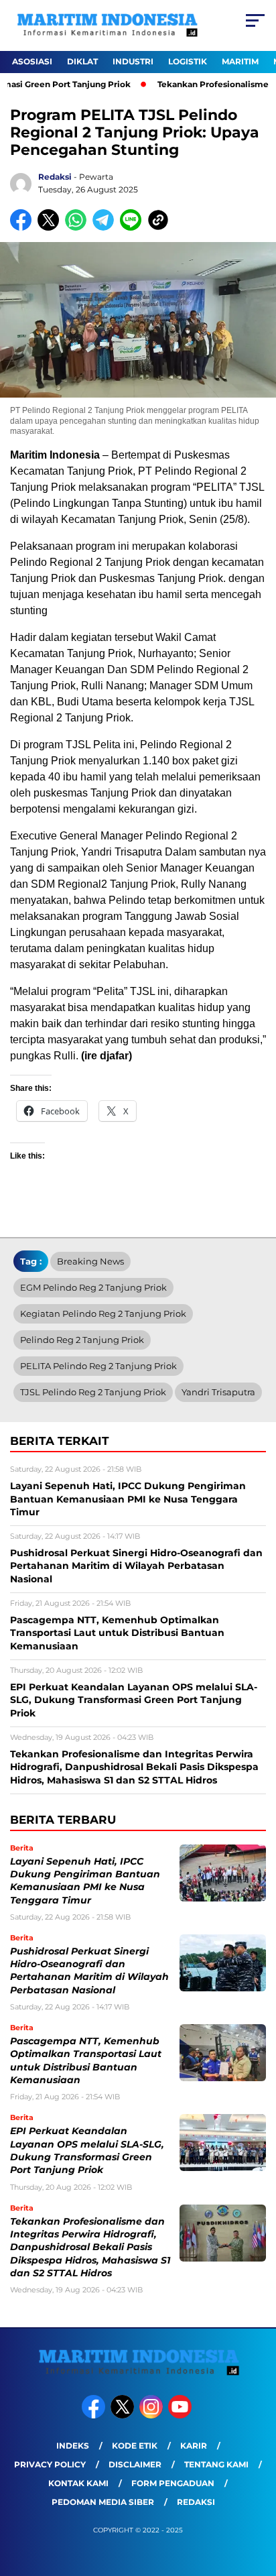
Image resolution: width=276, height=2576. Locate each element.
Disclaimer (135, 2464)
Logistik (188, 61)
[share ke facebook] (24, 228)
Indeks (73, 2446)
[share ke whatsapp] (79, 228)
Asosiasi (32, 61)
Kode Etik (135, 2446)
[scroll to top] (257, 2498)
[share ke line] (134, 228)
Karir (194, 2446)
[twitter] (124, 2415)
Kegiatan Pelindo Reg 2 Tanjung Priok (103, 1313)
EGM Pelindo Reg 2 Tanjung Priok (93, 1287)
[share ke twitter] (51, 228)
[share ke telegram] (105, 228)
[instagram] (152, 2415)
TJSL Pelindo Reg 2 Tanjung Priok (93, 1392)
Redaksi (196, 2502)
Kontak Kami (78, 2483)
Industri (133, 61)
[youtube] (181, 2415)
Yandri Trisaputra (218, 1392)
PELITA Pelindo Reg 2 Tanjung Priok (98, 1366)
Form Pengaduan (173, 2483)
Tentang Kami (216, 2464)
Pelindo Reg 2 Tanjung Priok (82, 1340)
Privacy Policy (50, 2464)
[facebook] (95, 2415)
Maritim (240, 61)
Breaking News (90, 1261)
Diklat (82, 61)
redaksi (55, 177)
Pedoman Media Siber (103, 2502)
